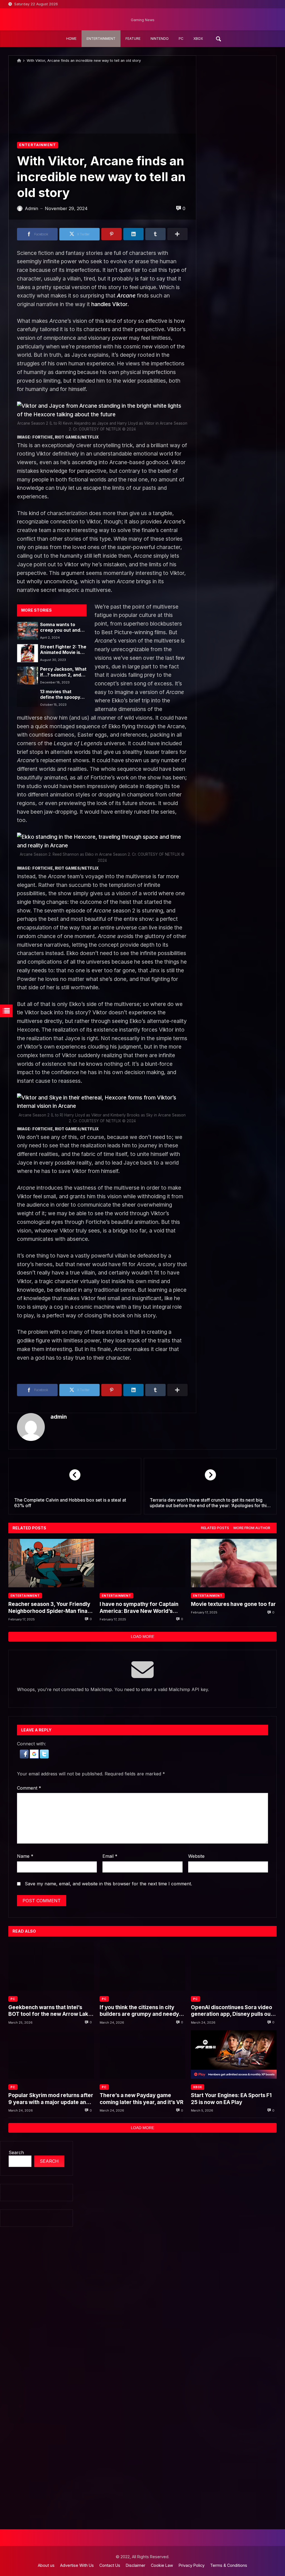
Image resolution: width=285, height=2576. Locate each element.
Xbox (198, 2087)
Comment (29, 1788)
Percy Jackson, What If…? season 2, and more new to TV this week (63, 672)
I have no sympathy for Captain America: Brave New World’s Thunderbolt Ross (139, 1608)
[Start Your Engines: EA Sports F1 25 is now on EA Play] (234, 2055)
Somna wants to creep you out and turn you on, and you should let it (63, 628)
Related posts (215, 1528)
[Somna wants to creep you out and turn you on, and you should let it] (27, 631)
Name (25, 1856)
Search (16, 2152)
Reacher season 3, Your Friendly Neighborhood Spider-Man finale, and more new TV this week (51, 1608)
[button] (25, 1757)
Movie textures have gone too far (233, 1604)
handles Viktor (109, 304)
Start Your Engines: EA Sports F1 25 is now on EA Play (231, 2099)
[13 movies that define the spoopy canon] (27, 698)
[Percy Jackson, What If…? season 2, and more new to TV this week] (27, 675)
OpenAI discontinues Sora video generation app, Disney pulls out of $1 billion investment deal (232, 2011)
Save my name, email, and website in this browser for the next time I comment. (108, 1884)
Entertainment (38, 145)
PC (13, 1999)
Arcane (126, 296)
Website (196, 1856)
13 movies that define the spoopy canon (60, 695)
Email (110, 1856)
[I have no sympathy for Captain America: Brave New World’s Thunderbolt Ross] (142, 1563)
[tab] (215, 1528)
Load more (142, 1637)
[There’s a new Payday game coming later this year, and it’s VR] (142, 2055)
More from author (252, 1528)
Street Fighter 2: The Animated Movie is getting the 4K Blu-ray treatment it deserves (63, 650)
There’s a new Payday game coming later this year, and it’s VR (142, 2099)
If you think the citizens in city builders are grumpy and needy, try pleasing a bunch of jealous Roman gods (140, 2011)
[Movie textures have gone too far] (234, 1563)
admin (59, 1417)
